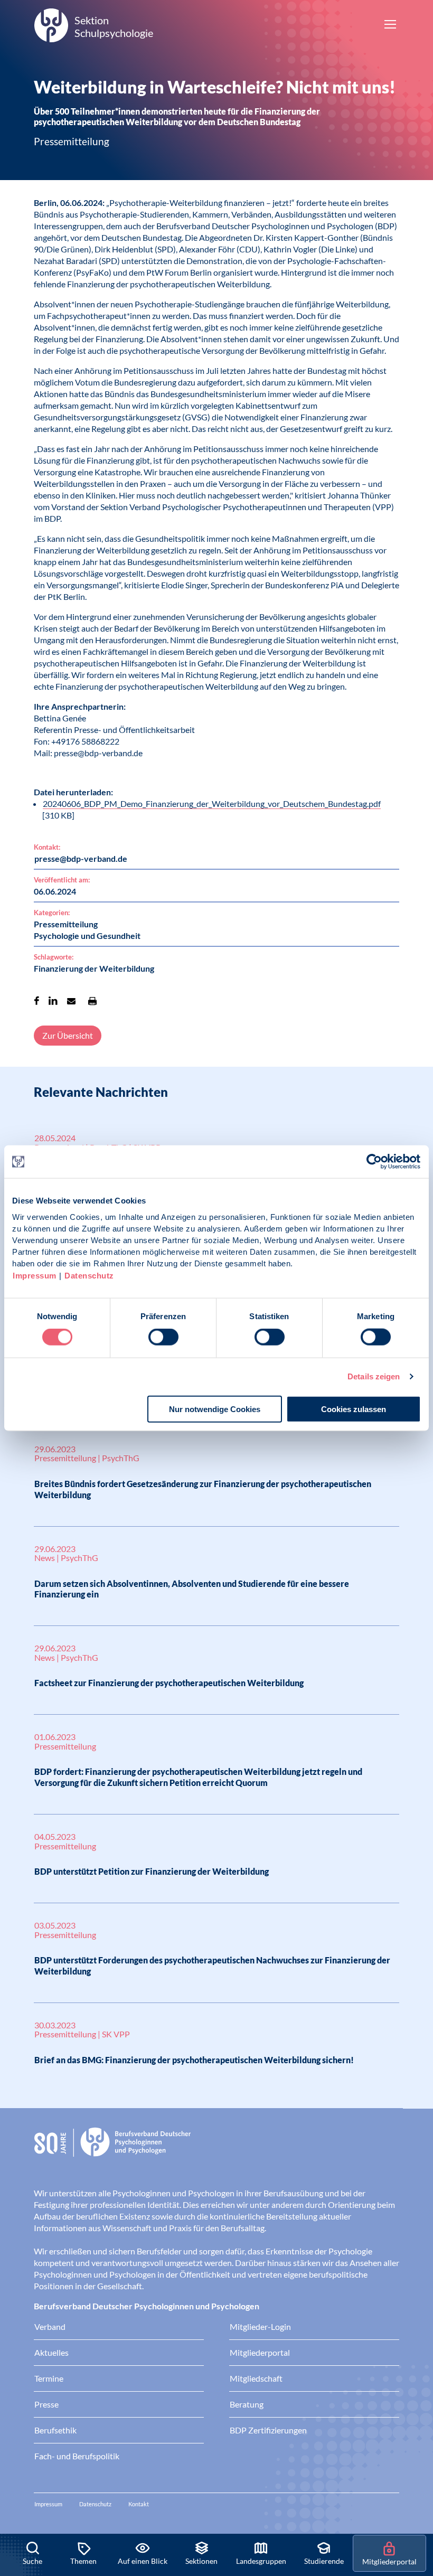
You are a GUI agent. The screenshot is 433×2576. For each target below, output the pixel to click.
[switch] (163, 1337)
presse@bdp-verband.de (81, 858)
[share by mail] (71, 1001)
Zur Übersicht (68, 1035)
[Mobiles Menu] (390, 25)
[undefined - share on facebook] (37, 1001)
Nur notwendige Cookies (215, 1409)
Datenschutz (89, 1275)
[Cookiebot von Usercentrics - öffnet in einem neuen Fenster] (375, 1162)
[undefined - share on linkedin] (53, 1001)
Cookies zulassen (354, 1409)
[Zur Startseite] (216, 2150)
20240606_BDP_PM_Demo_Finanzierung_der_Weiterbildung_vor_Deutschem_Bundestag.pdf (212, 803)
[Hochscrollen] (414, 2498)
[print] (92, 1001)
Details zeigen (374, 1376)
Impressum (35, 1275)
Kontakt (139, 2504)
